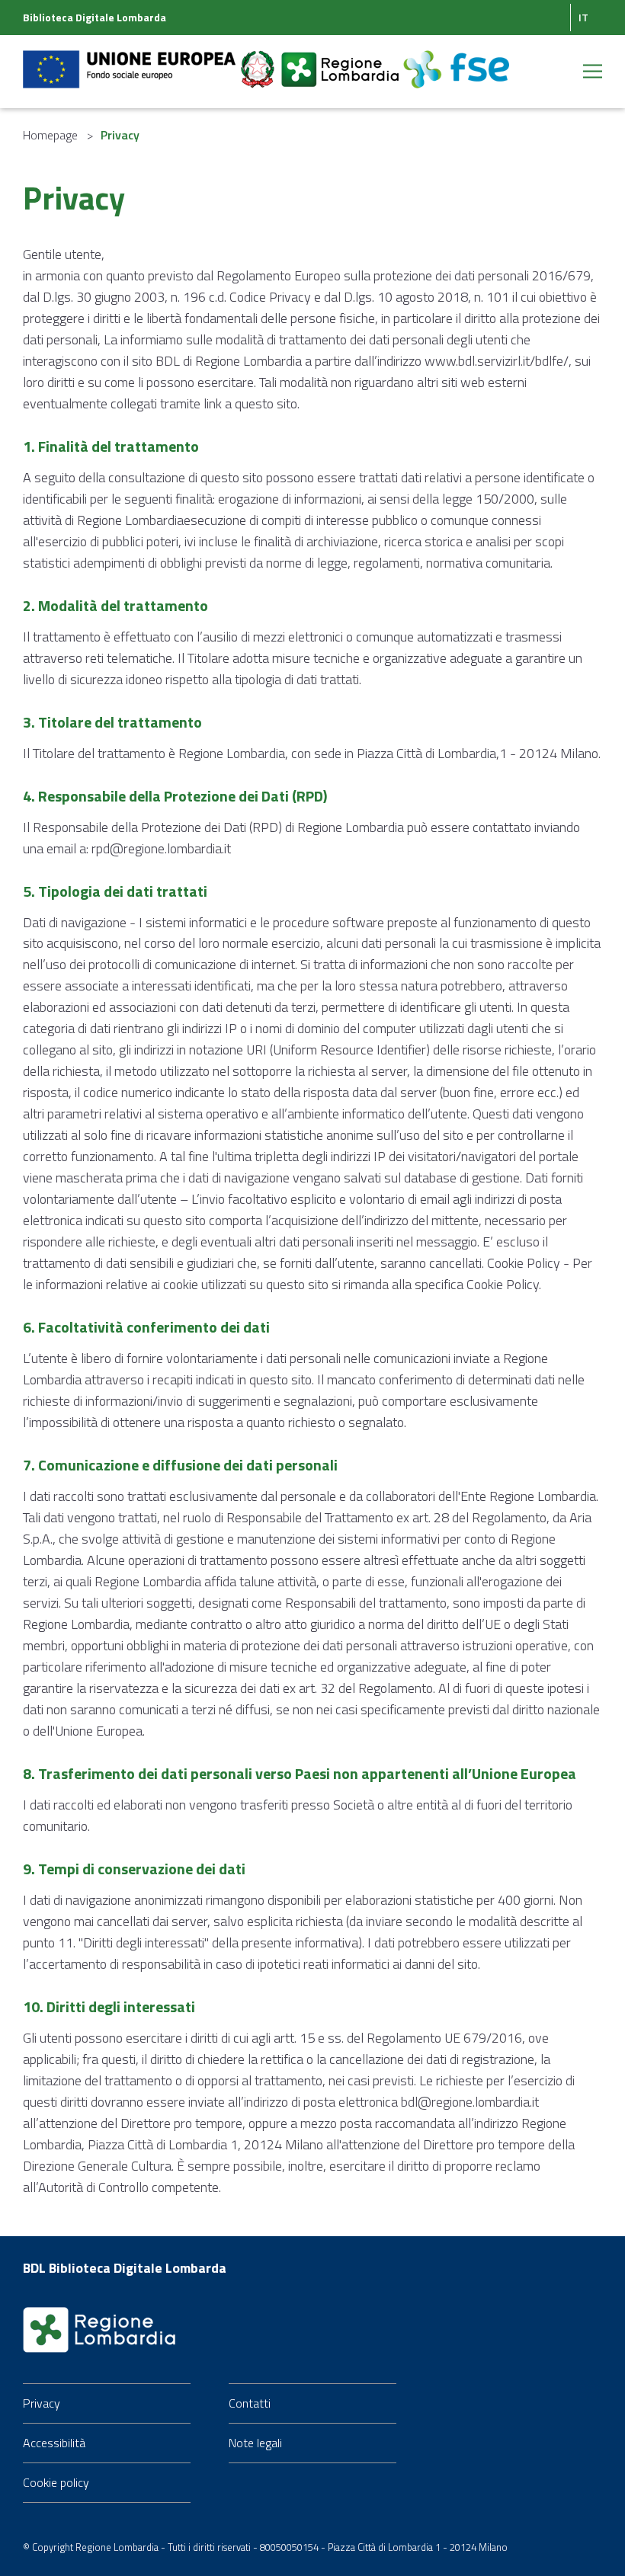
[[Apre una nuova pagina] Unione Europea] (131, 60)
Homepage (50, 135)
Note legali (255, 2443)
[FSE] (456, 60)
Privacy (42, 2403)
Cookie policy (56, 2482)
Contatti (250, 2403)
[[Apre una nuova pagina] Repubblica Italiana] (259, 60)
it (583, 17)
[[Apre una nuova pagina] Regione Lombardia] (341, 60)
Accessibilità (54, 2443)
